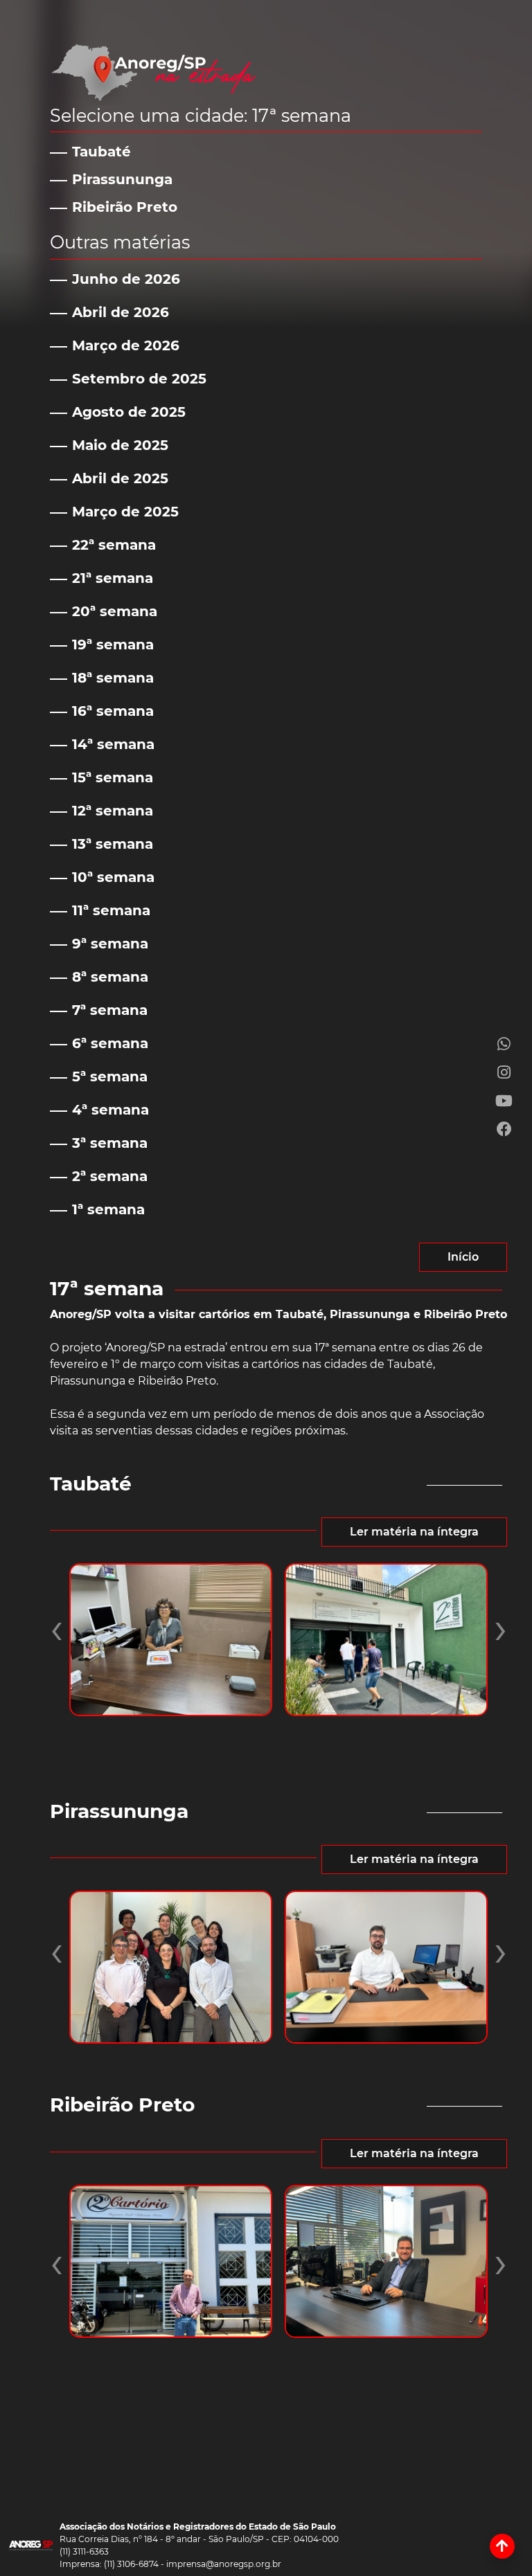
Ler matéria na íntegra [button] (414, 1532)
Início (463, 1257)
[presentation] (56, 1628)
